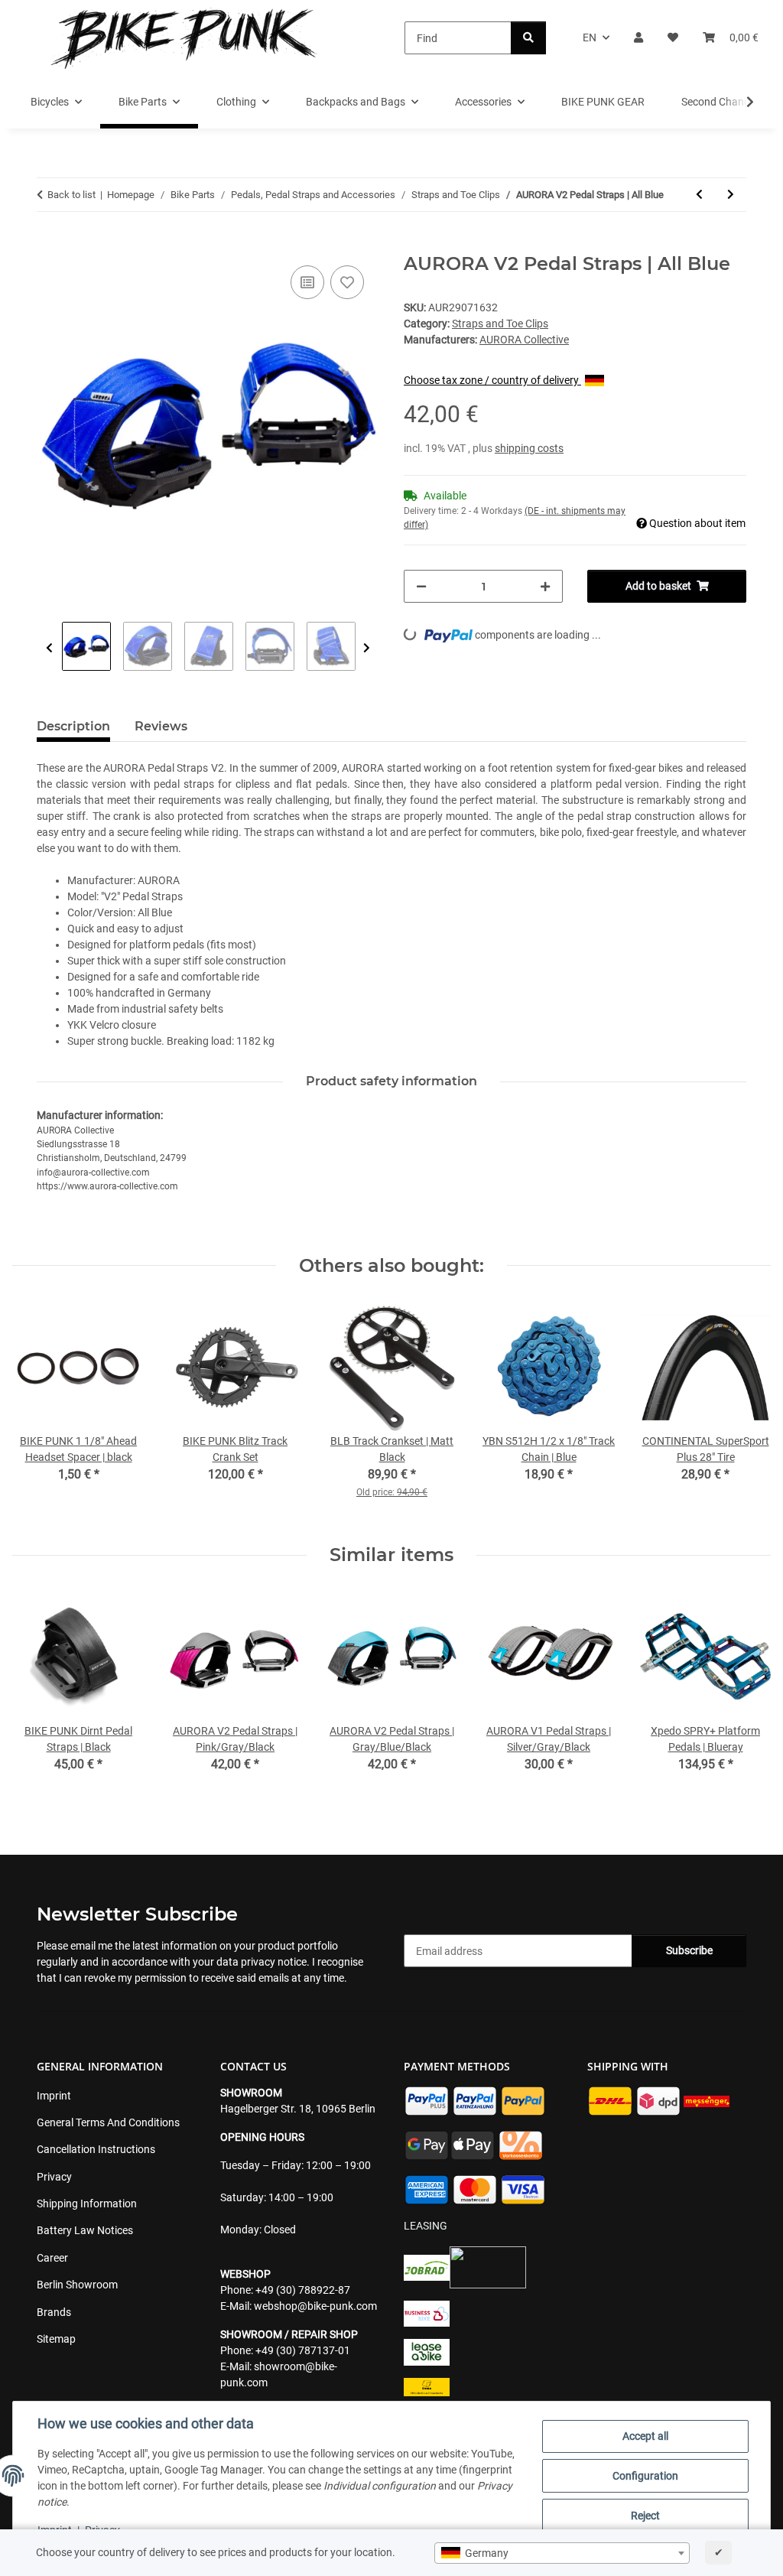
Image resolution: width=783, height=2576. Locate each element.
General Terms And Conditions (108, 2122)
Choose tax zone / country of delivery (492, 380)
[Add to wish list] (347, 282)
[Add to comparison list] (307, 282)
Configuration (645, 2476)
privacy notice (274, 1962)
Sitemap (56, 2339)
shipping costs (529, 448)
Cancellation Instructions (96, 2149)
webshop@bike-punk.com (315, 2306)
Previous (49, 648)
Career (52, 2258)
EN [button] (590, 37)
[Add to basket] (49, 245)
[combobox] (562, 2553)
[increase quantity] (545, 586)
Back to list (71, 195)
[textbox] (562, 2553)
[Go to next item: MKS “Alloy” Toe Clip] (731, 195)
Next (367, 648)
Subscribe (689, 1950)
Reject (645, 2516)
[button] (638, 38)
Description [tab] (73, 726)
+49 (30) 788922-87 (303, 2290)
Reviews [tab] (161, 726)
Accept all (645, 2436)
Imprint (54, 2096)
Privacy (54, 2177)
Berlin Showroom (77, 2285)
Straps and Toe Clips (500, 324)
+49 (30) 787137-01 (303, 2350)
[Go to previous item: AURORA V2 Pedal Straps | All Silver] (699, 195)
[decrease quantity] (421, 586)
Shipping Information (87, 2204)
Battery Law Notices (85, 2230)
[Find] (528, 38)
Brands (54, 2312)
